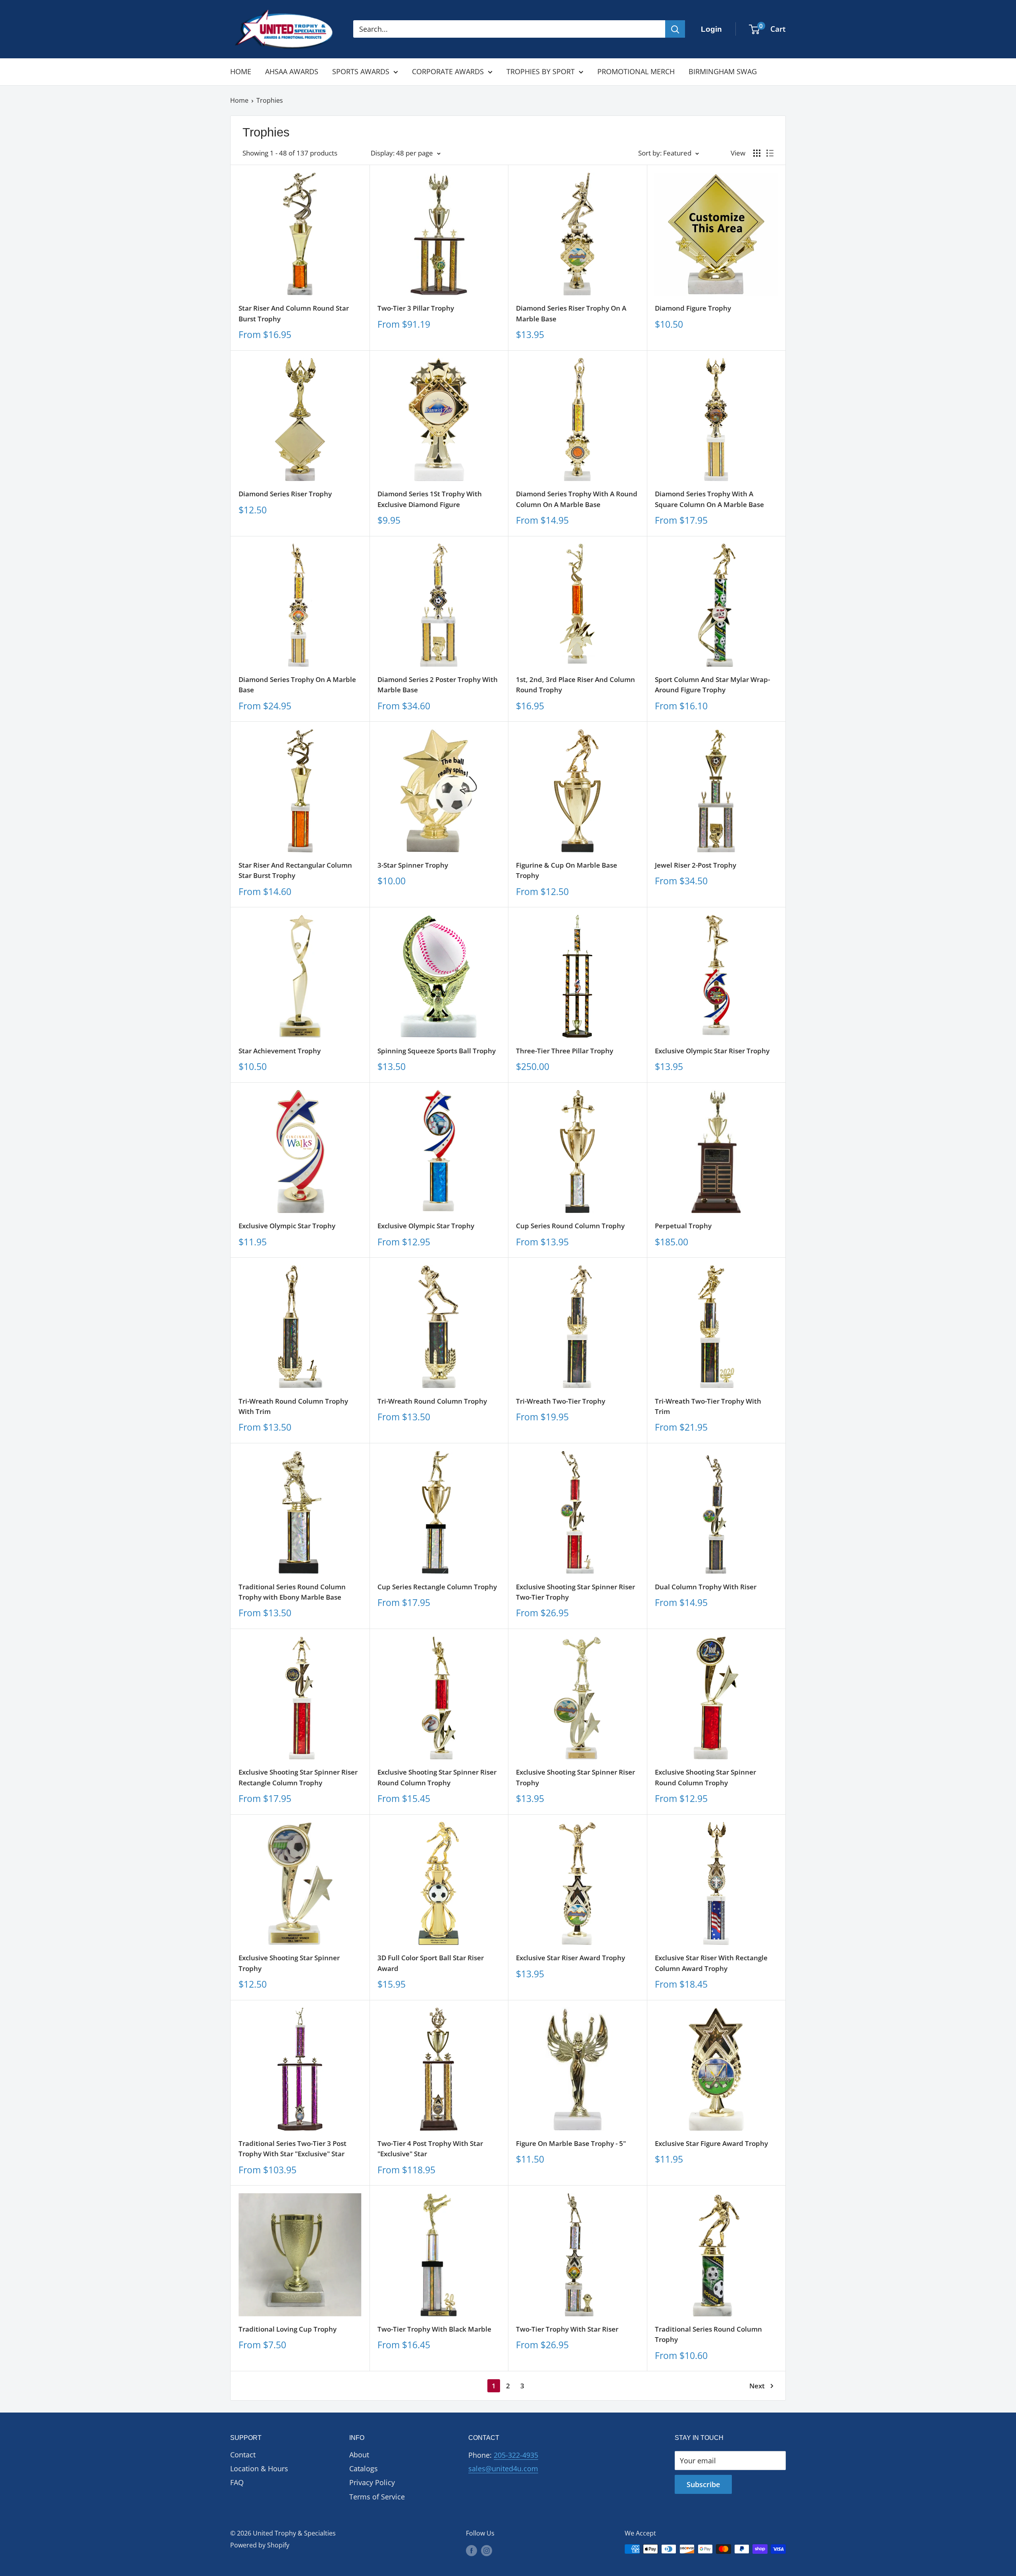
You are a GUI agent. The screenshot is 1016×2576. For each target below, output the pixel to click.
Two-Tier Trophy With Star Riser (567, 2329)
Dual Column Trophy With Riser (706, 1587)
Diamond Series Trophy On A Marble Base (297, 685)
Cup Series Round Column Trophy (570, 1226)
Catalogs (364, 2468)
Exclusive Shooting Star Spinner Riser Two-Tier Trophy (575, 1592)
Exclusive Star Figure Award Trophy (711, 2143)
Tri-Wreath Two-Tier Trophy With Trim (708, 1406)
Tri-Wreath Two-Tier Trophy (561, 1401)
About (359, 2455)
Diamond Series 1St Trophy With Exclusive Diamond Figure (430, 499)
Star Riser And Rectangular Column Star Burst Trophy (295, 870)
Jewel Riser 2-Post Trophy (696, 865)
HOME (241, 71)
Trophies (270, 100)
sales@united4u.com (503, 2468)
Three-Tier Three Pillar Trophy (565, 1051)
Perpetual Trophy (683, 1226)
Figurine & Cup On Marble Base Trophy (567, 870)
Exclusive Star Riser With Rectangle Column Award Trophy (711, 1963)
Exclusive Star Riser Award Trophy (571, 1958)
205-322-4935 (516, 2455)
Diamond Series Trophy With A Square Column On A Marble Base (709, 499)
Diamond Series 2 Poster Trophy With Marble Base (438, 685)
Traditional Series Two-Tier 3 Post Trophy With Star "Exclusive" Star (292, 2149)
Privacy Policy (372, 2482)
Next (757, 2386)
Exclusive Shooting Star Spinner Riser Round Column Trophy (437, 1777)
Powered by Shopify (260, 2545)
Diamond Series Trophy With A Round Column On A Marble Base (577, 499)
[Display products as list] (770, 153)
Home (239, 100)
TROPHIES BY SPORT (541, 71)
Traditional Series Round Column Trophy (708, 2334)
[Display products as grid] (757, 153)
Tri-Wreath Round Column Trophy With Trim (293, 1406)
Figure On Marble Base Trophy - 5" (571, 2143)
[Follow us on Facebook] (471, 2550)
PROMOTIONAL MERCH (636, 71)
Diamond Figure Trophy (693, 308)
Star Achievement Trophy (280, 1051)
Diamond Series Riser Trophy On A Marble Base (571, 313)
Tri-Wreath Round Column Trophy (432, 1401)
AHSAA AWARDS (292, 71)
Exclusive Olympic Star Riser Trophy (712, 1051)
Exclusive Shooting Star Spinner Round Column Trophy (705, 1777)
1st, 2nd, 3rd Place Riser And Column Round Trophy (575, 685)
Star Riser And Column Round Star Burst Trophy (294, 313)
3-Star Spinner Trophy (413, 865)
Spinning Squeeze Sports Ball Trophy (437, 1051)
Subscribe (703, 2484)
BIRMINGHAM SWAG (723, 71)
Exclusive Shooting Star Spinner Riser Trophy (575, 1777)
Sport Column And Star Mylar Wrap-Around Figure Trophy (712, 685)
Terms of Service (377, 2497)
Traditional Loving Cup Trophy (288, 2329)
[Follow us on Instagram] (487, 2550)
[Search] (675, 29)
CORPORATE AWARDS (448, 71)
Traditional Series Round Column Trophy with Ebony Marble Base (292, 1592)
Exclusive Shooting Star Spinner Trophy (289, 1963)
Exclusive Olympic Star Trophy (287, 1226)
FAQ (237, 2482)
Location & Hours (259, 2468)
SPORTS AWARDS (361, 71)
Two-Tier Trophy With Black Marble (434, 2329)
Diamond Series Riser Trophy (285, 494)
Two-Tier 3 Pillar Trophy (416, 308)
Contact (243, 2455)
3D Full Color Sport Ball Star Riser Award (431, 1963)
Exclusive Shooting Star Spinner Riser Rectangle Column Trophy (298, 1777)
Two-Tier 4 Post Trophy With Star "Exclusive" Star (430, 2149)
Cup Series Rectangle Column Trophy (437, 1587)
